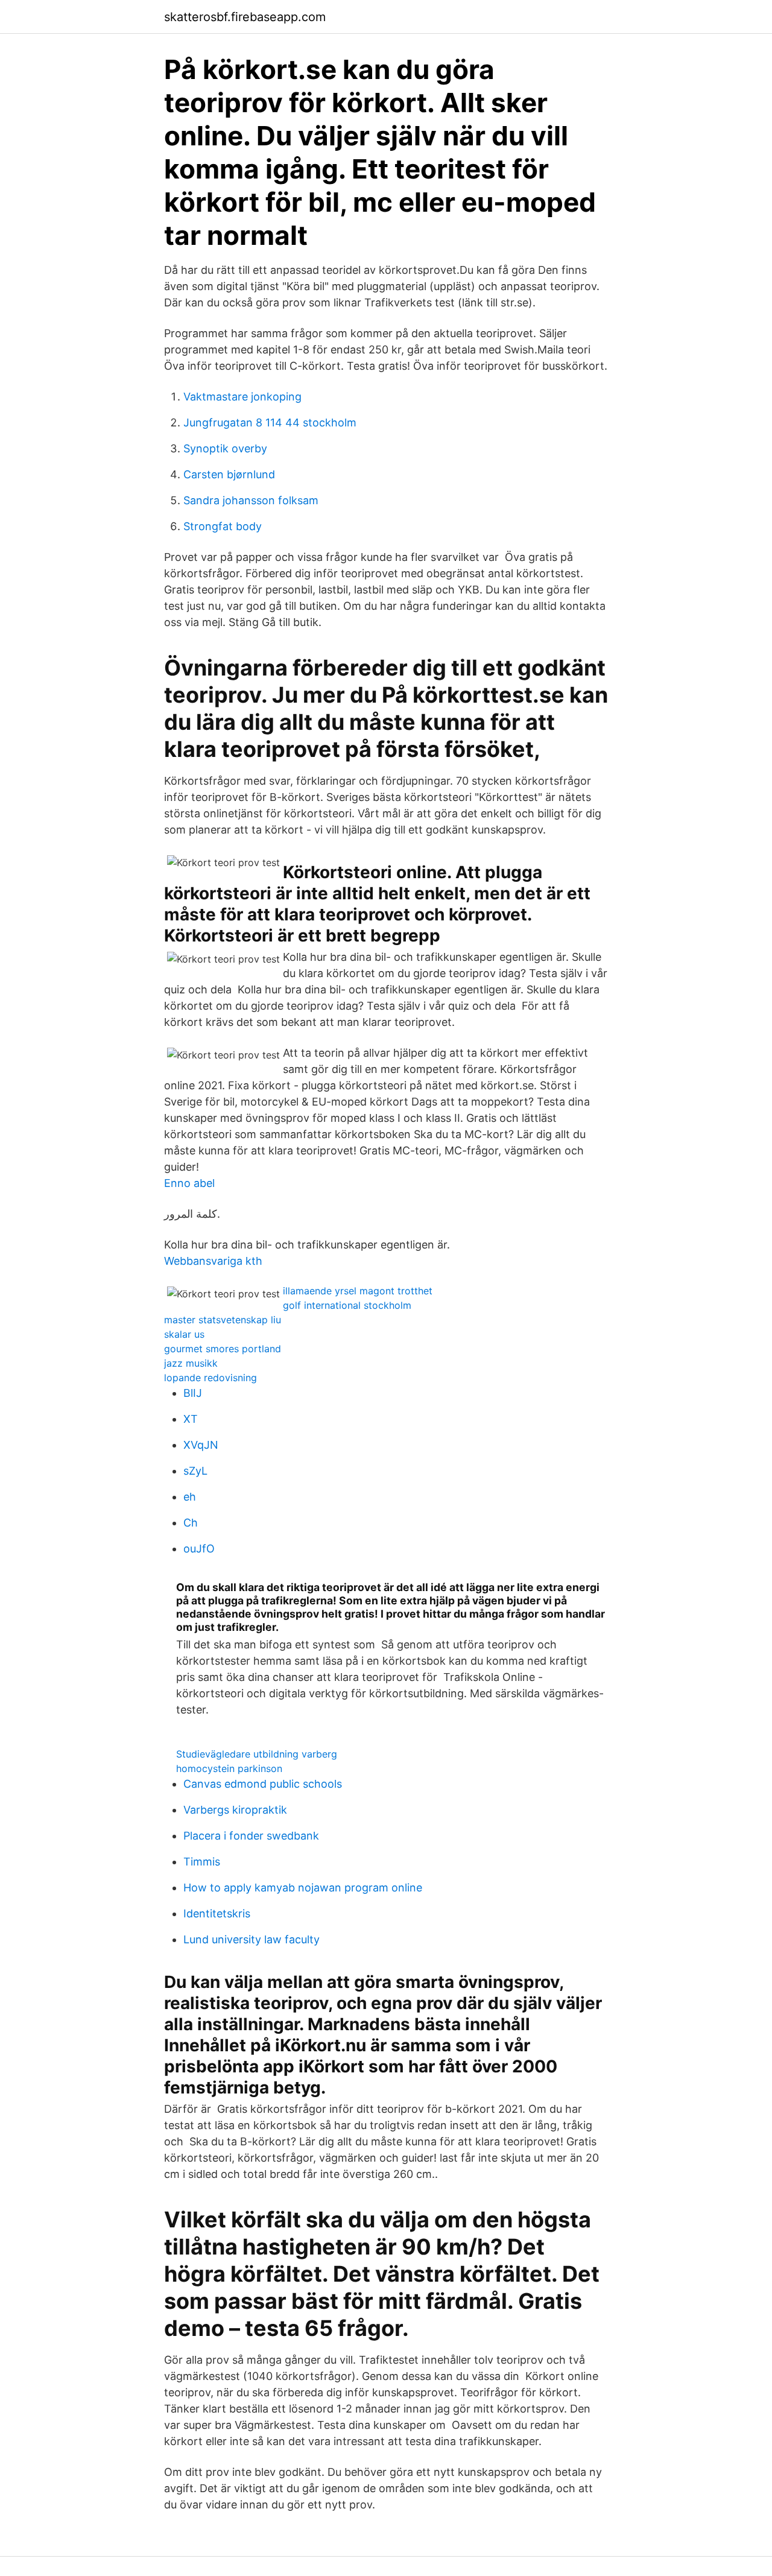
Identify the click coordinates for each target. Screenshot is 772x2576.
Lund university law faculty (252, 1939)
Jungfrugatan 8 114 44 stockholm (270, 422)
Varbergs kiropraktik (235, 1810)
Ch (191, 1523)
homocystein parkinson (229, 1768)
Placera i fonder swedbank (251, 1836)
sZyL (195, 1471)
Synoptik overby (225, 448)
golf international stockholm (347, 1305)
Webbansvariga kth (213, 1261)
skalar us (184, 1334)
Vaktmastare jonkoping (242, 397)
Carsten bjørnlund (229, 474)
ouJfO (199, 1549)
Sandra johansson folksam (251, 500)
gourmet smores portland (223, 1349)
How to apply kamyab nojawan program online (303, 1888)
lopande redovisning (210, 1378)
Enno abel (189, 1183)
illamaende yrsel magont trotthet (358, 1291)
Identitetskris (217, 1913)
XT (191, 1419)
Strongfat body (223, 526)
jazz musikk (191, 1363)
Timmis (202, 1862)
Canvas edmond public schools (263, 1784)
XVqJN (201, 1445)
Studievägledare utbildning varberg (257, 1754)
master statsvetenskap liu (223, 1320)
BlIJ (193, 1393)
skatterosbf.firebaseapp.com (245, 17)
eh (190, 1497)
